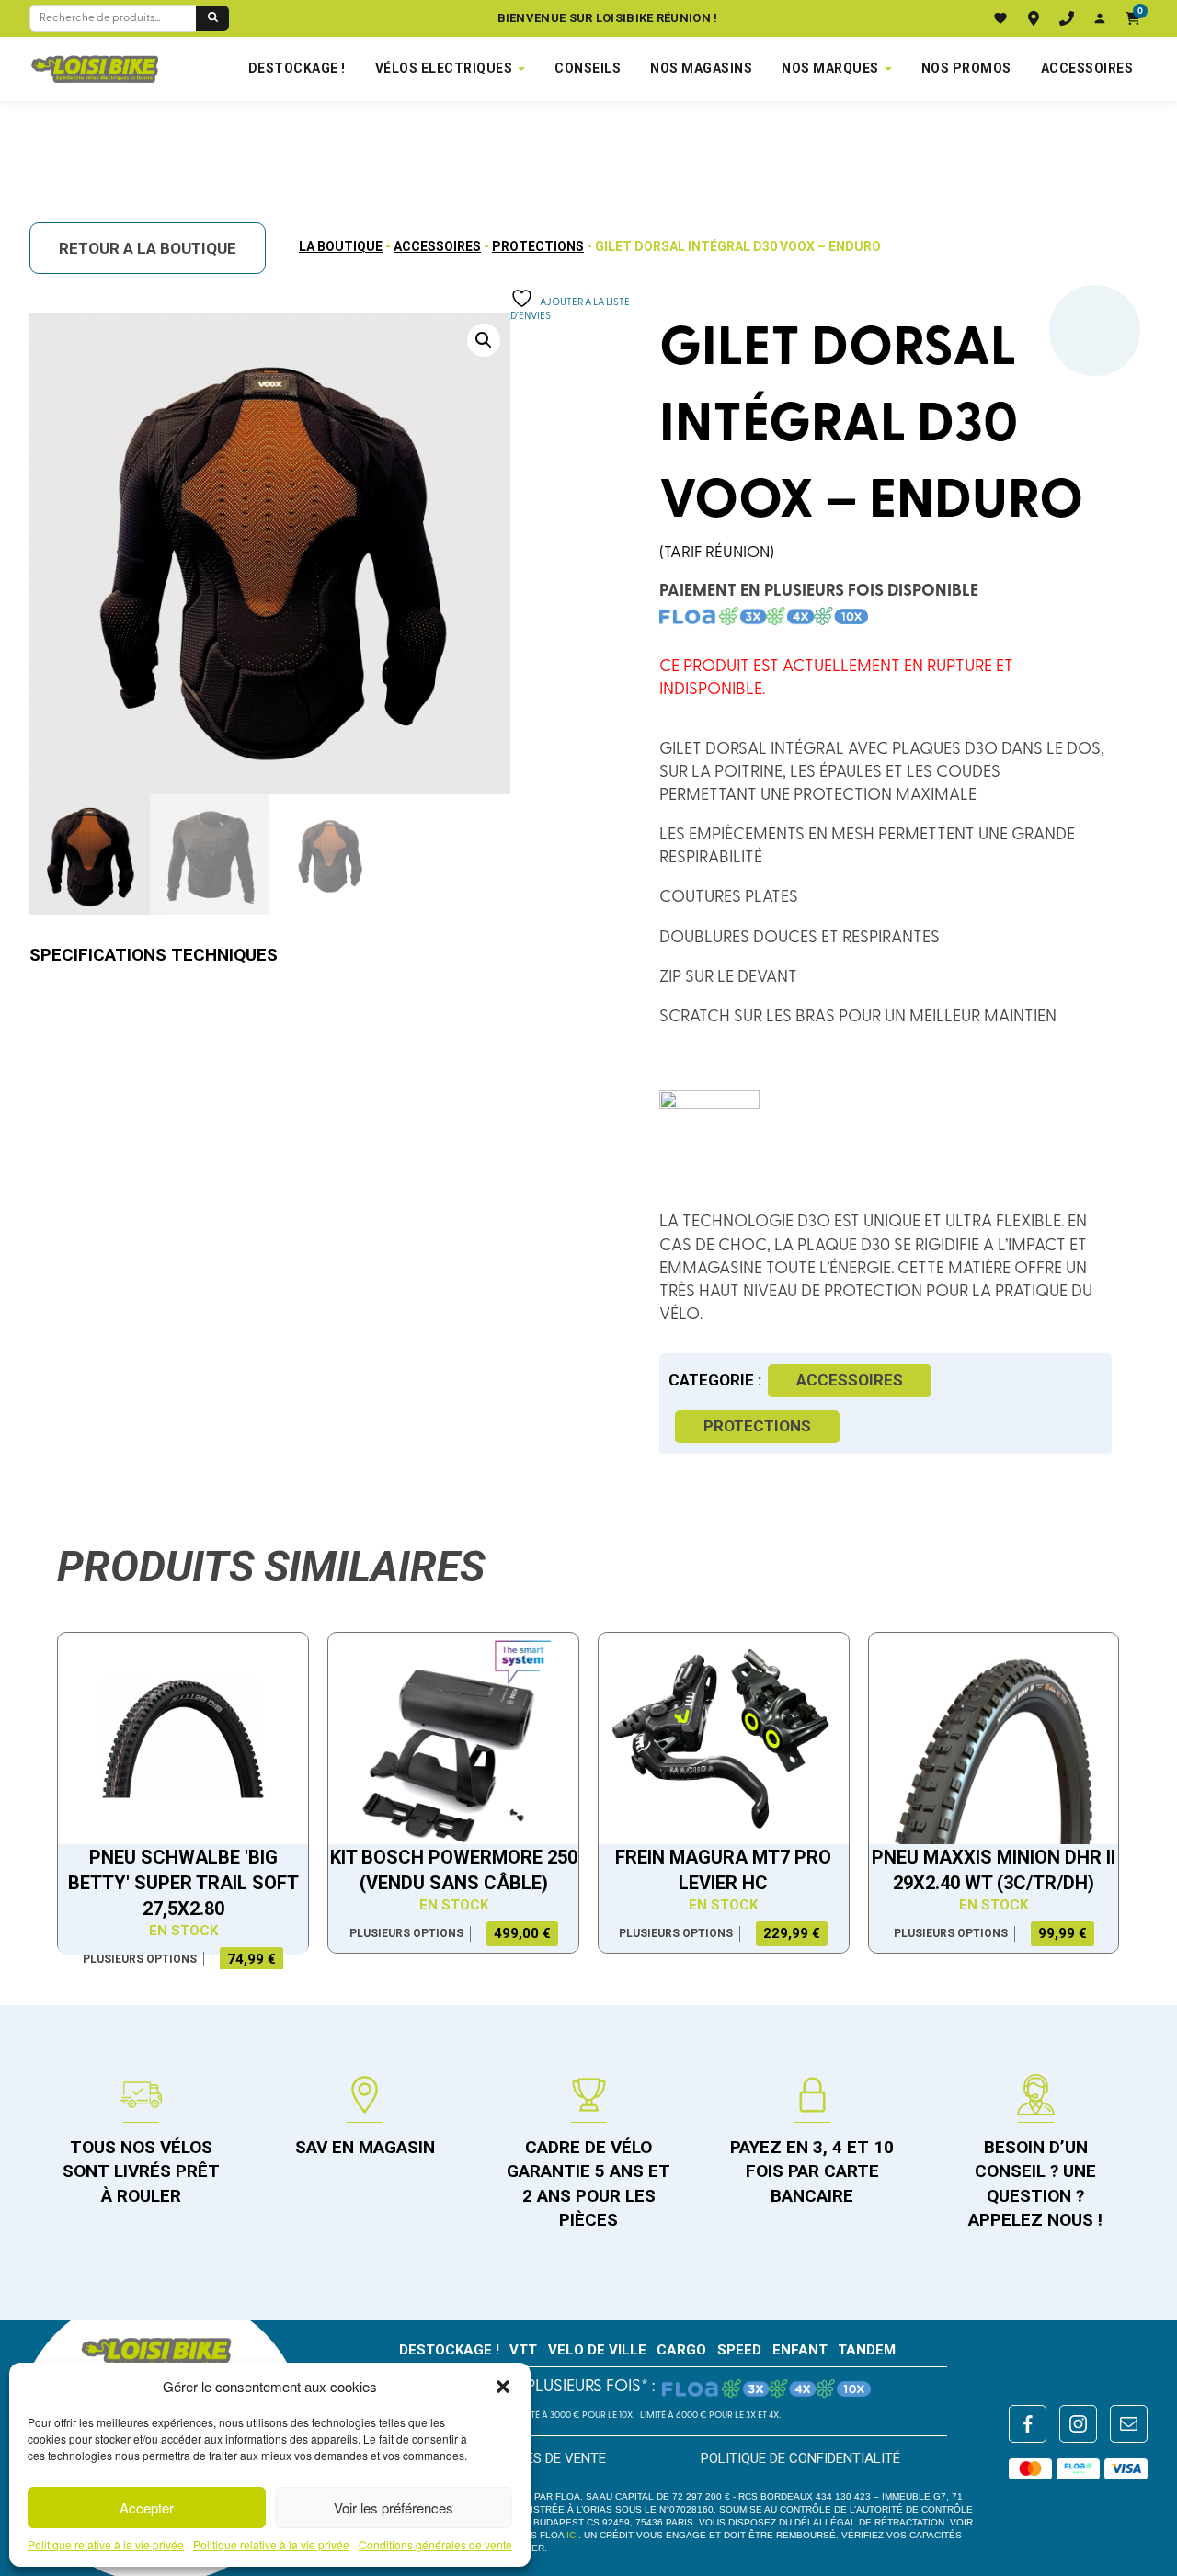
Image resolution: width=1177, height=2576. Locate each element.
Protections (538, 246)
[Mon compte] (1100, 18)
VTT (523, 2350)
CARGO (681, 2350)
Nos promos (966, 68)
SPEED (739, 2350)
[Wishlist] (1000, 18)
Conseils (588, 68)
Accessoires (1087, 68)
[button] (503, 2387)
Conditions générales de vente (435, 2545)
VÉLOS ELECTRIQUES (444, 68)
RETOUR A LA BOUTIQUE (148, 248)
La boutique (341, 246)
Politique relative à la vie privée (106, 2545)
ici (572, 2535)
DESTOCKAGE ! (297, 68)
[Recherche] (212, 18)
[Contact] (1067, 18)
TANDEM (867, 2350)
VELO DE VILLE (597, 2350)
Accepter (147, 2508)
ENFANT (800, 2350)
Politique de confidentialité (800, 2458)
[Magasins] (1034, 18)
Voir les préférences (394, 2508)
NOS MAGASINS (701, 68)
